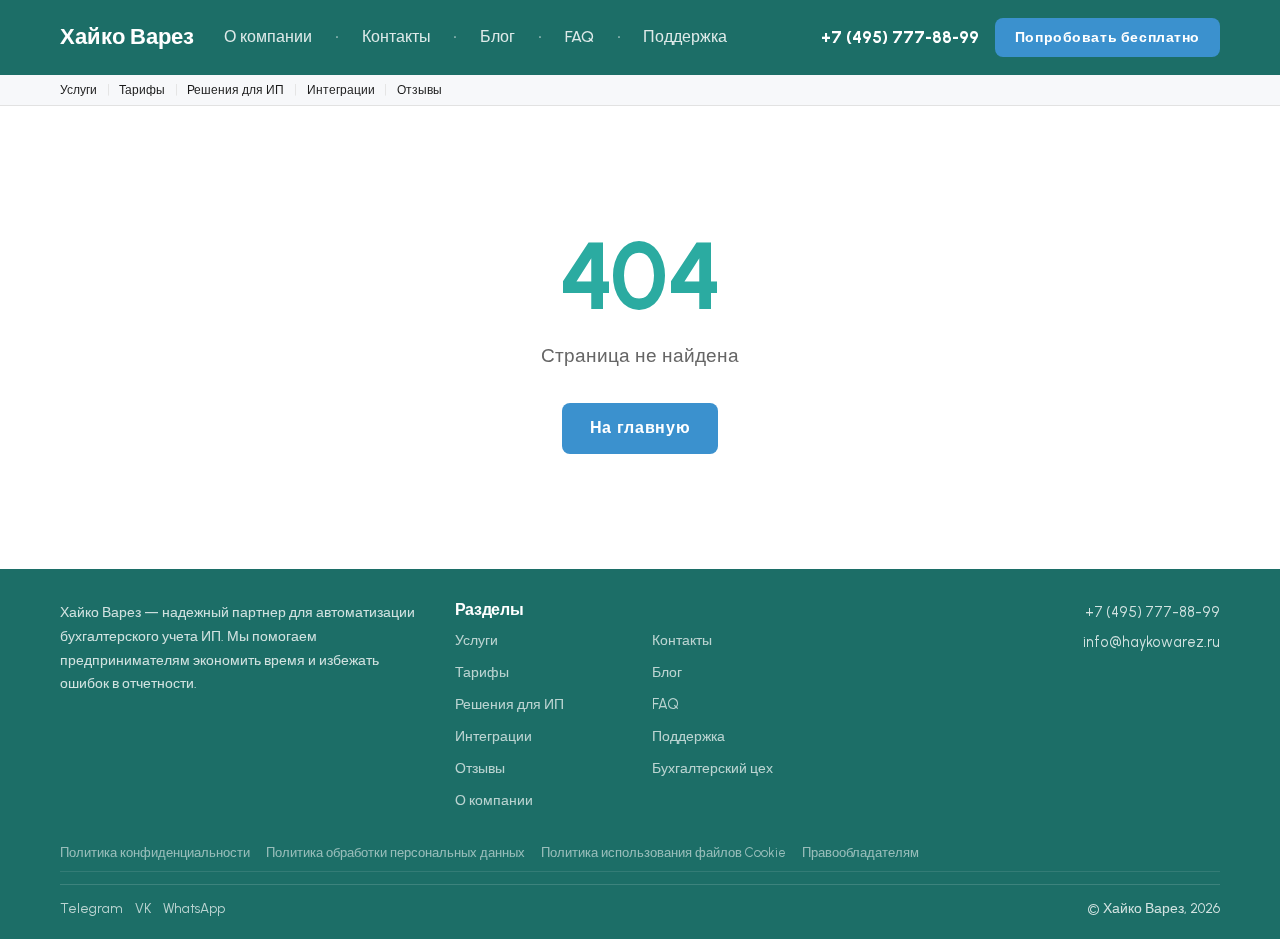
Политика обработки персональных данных (395, 852)
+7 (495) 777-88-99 (900, 37)
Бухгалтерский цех (712, 768)
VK (143, 908)
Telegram (91, 908)
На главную (640, 427)
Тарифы (142, 89)
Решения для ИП (235, 89)
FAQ (579, 36)
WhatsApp (194, 908)
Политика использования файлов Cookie (663, 852)
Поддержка (685, 36)
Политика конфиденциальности (155, 852)
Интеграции (341, 89)
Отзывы (419, 89)
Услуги (78, 89)
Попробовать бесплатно (1107, 37)
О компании (268, 36)
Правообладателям (860, 852)
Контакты (396, 36)
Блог (497, 36)
